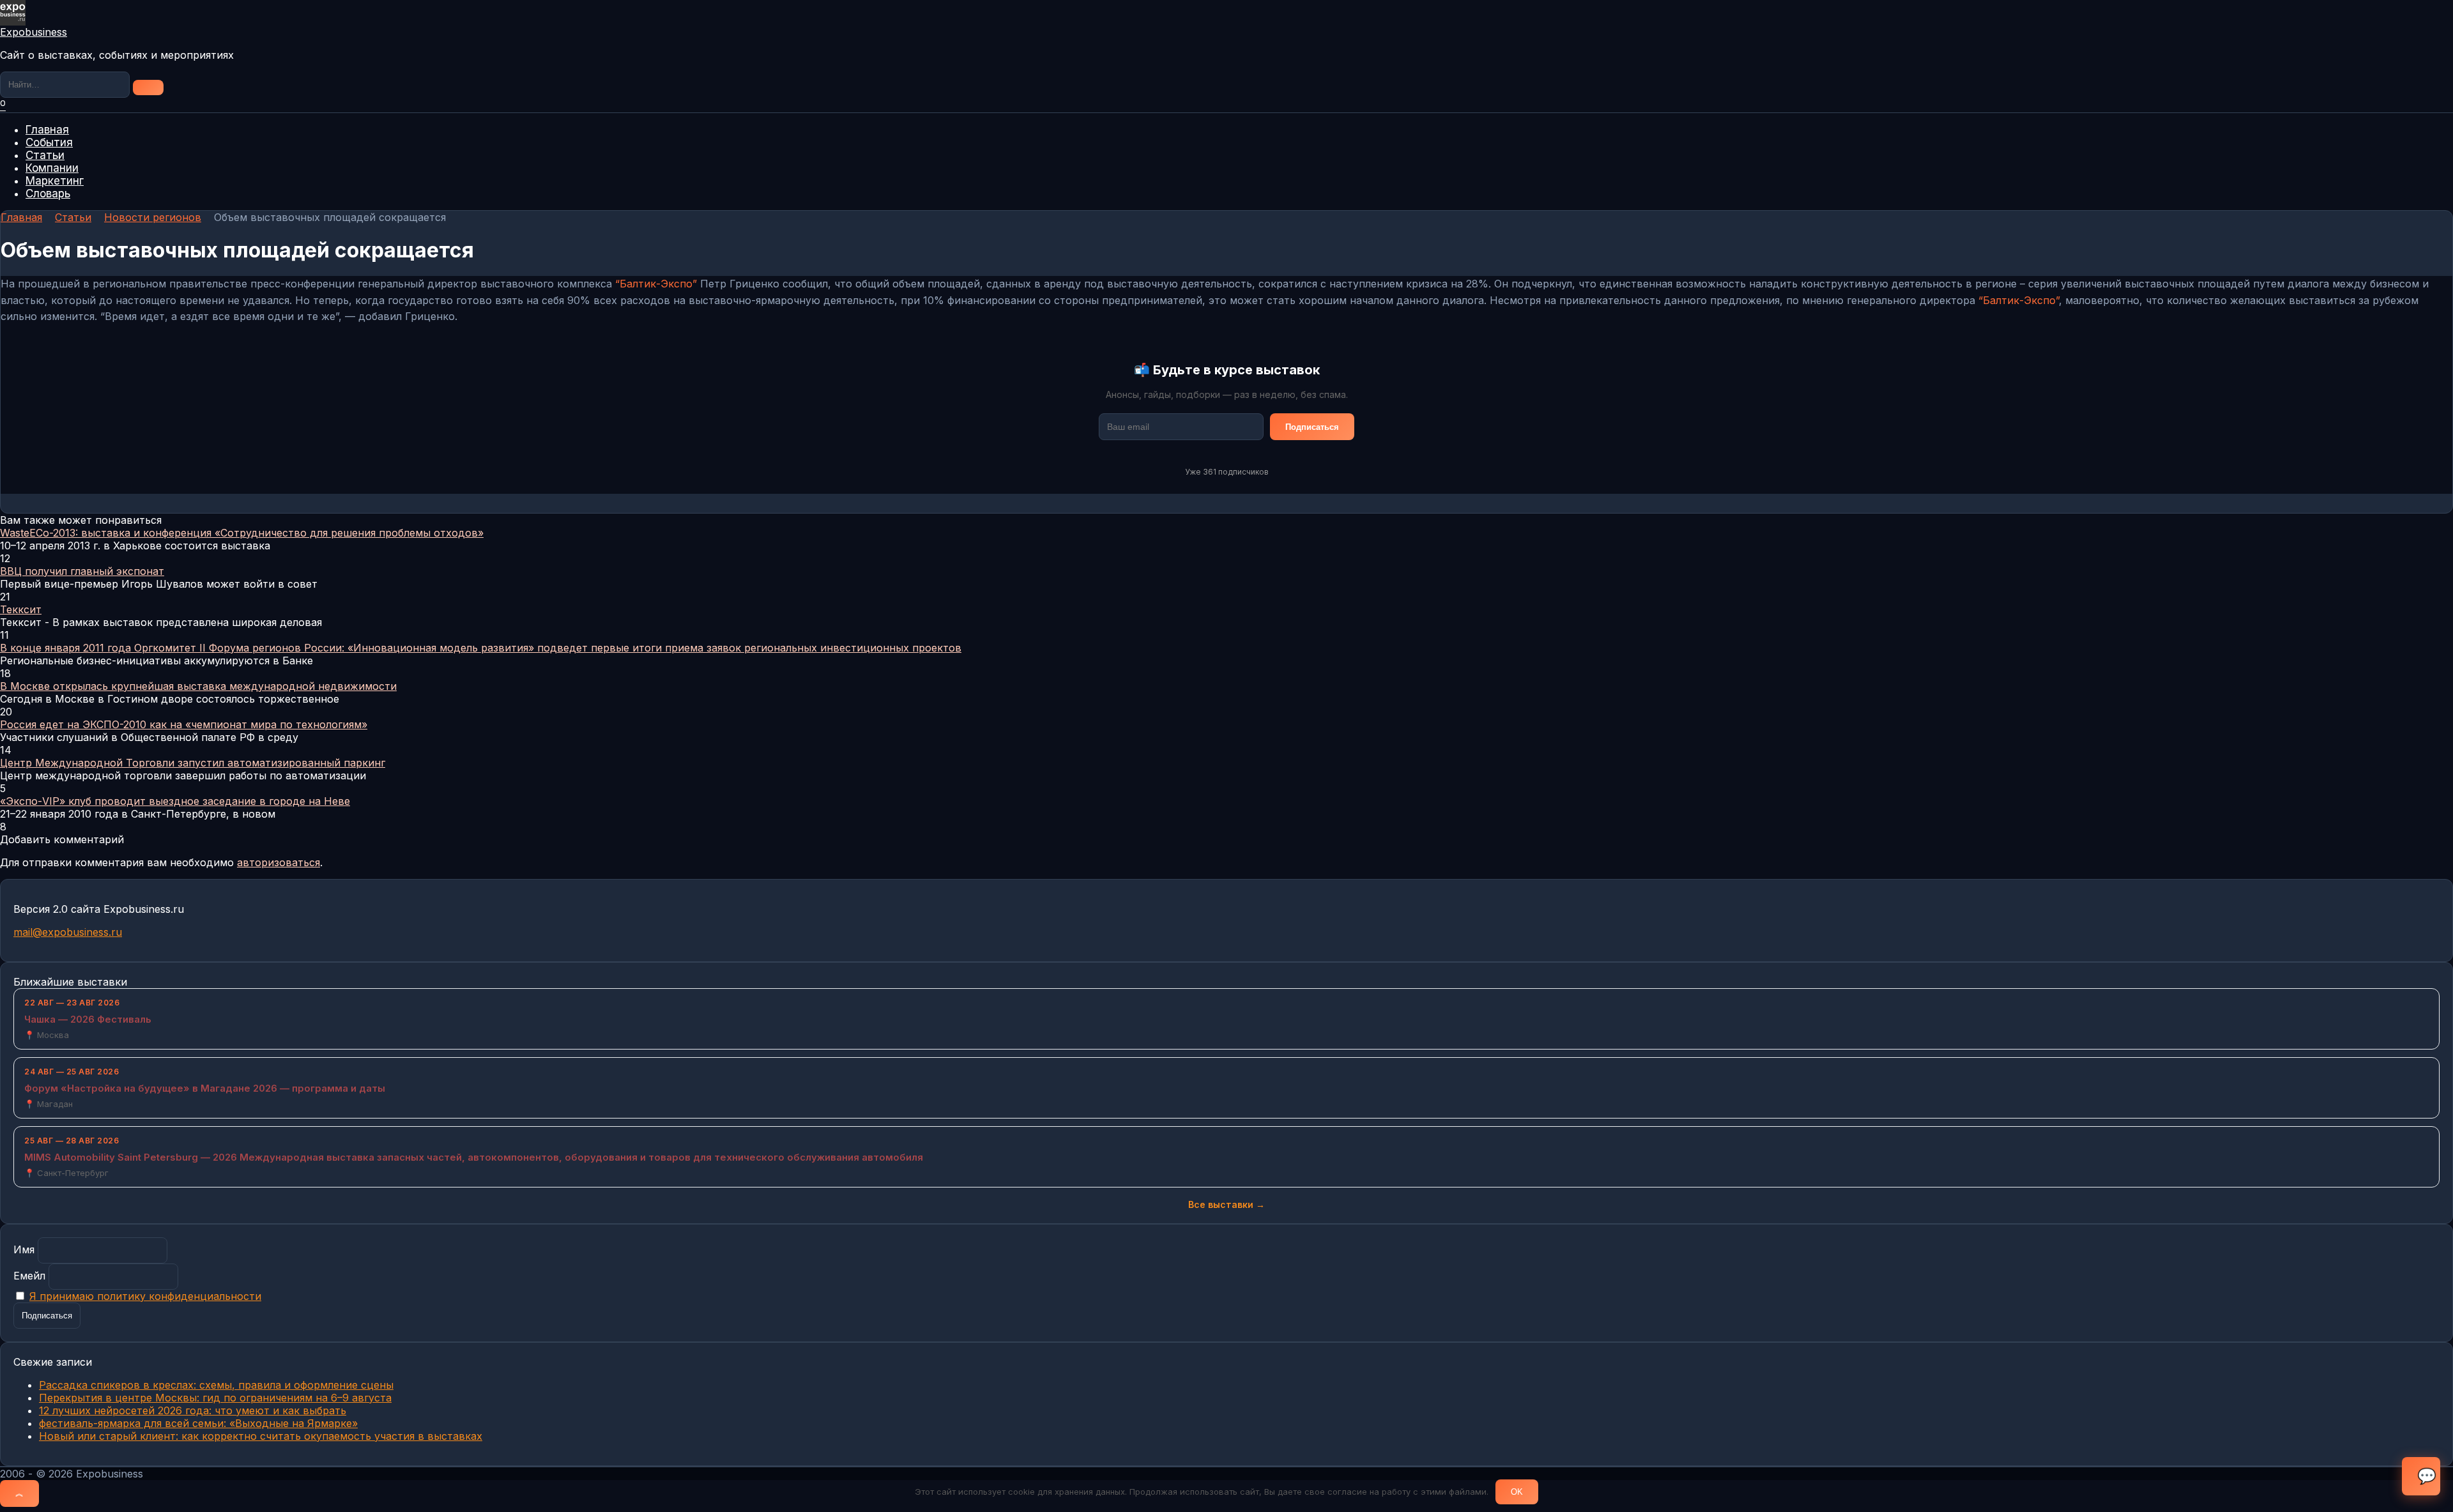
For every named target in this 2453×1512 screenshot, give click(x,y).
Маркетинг (55, 181)
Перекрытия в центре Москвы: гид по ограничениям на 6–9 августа (215, 1398)
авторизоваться (279, 862)
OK (1517, 1492)
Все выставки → (1226, 1204)
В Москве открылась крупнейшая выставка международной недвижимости (198, 686)
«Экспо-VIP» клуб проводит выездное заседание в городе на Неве (175, 801)
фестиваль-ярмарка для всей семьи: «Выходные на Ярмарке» (198, 1423)
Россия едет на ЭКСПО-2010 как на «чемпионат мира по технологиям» (184, 724)
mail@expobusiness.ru (68, 932)
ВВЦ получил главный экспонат (82, 571)
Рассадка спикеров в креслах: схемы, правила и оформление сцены (216, 1385)
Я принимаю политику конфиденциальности (145, 1296)
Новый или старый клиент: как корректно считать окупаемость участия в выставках (261, 1436)
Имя (24, 1249)
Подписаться (1312, 427)
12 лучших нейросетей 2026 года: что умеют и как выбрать (193, 1410)
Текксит (21, 609)
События (49, 142)
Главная (47, 130)
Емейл (29, 1276)
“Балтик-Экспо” (656, 284)
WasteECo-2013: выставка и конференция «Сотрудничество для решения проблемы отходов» (242, 533)
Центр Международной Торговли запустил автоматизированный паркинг (193, 763)
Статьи (45, 155)
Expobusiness (34, 32)
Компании (52, 168)
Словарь (48, 194)
